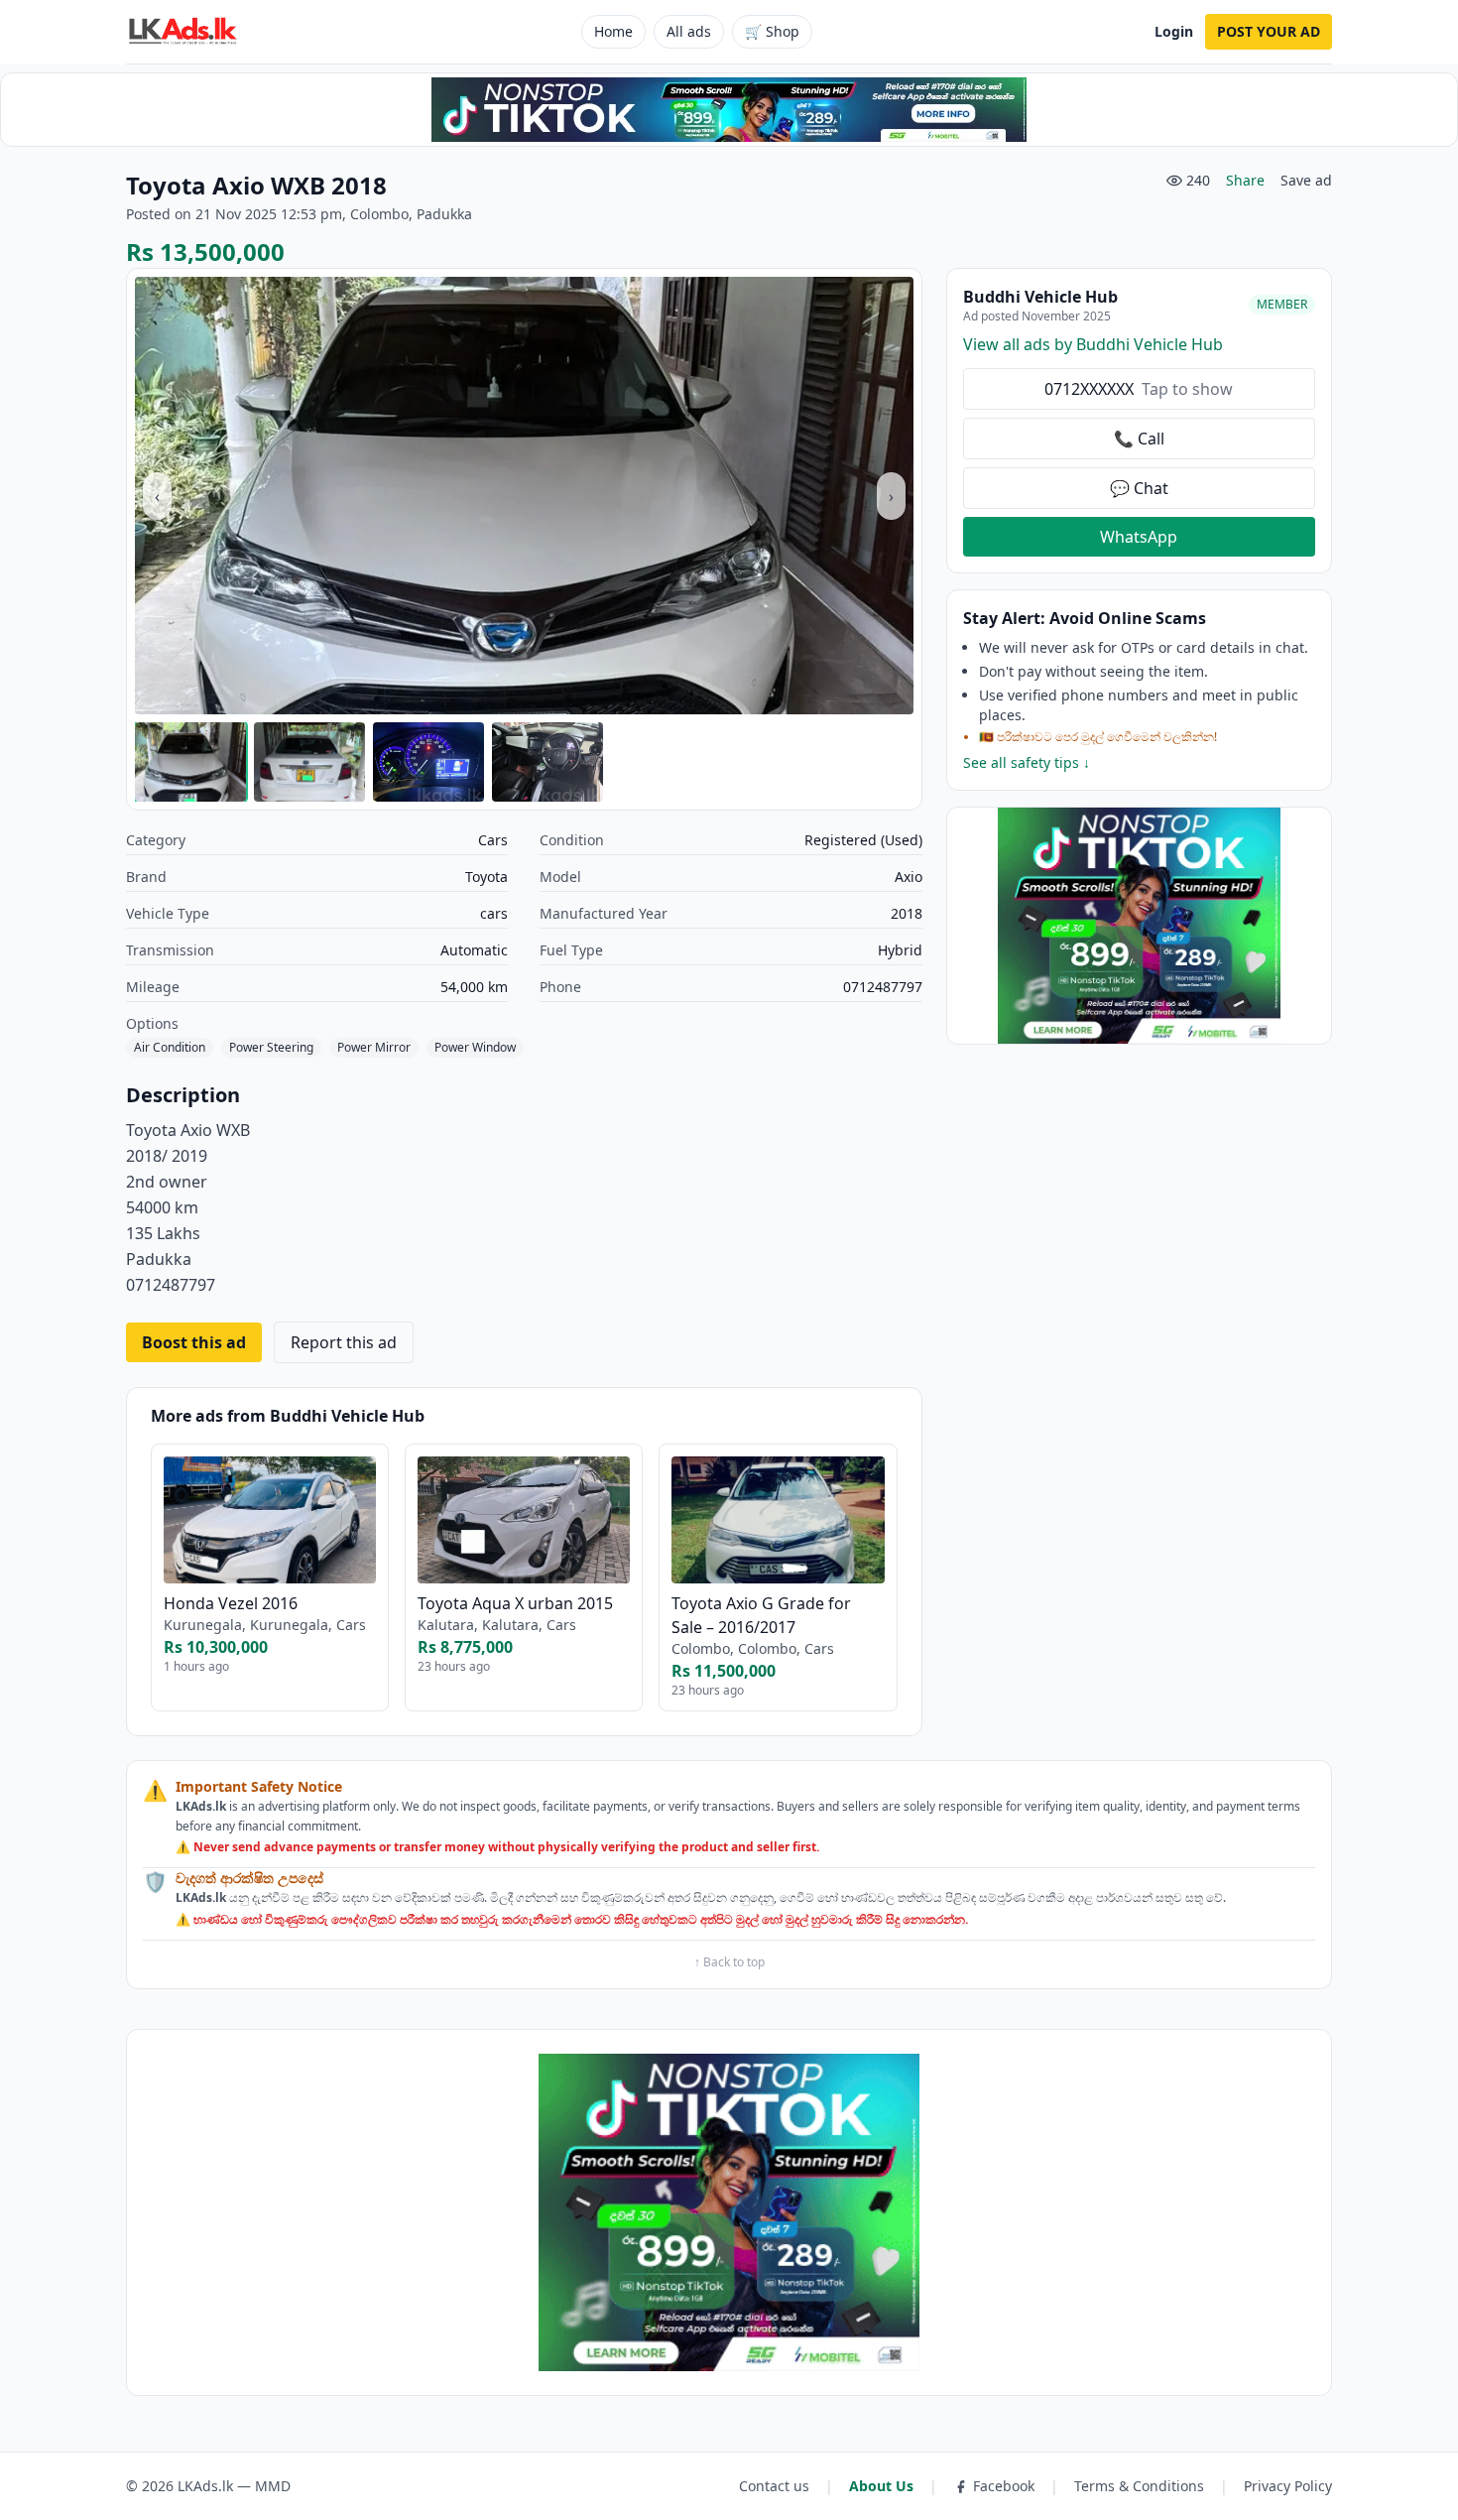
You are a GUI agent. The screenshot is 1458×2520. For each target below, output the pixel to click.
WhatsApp (1139, 537)
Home (613, 31)
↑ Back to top (729, 1962)
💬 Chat (1139, 488)
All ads (689, 31)
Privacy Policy (1288, 2486)
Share (1245, 180)
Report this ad (344, 1342)
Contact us (774, 2486)
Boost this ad (194, 1342)
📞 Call (1139, 439)
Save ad (1306, 180)
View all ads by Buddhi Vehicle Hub (1093, 344)
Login (1174, 31)
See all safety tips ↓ (1027, 762)
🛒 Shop (772, 31)
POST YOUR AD (1269, 31)
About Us (881, 2486)
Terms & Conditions (1139, 2486)
